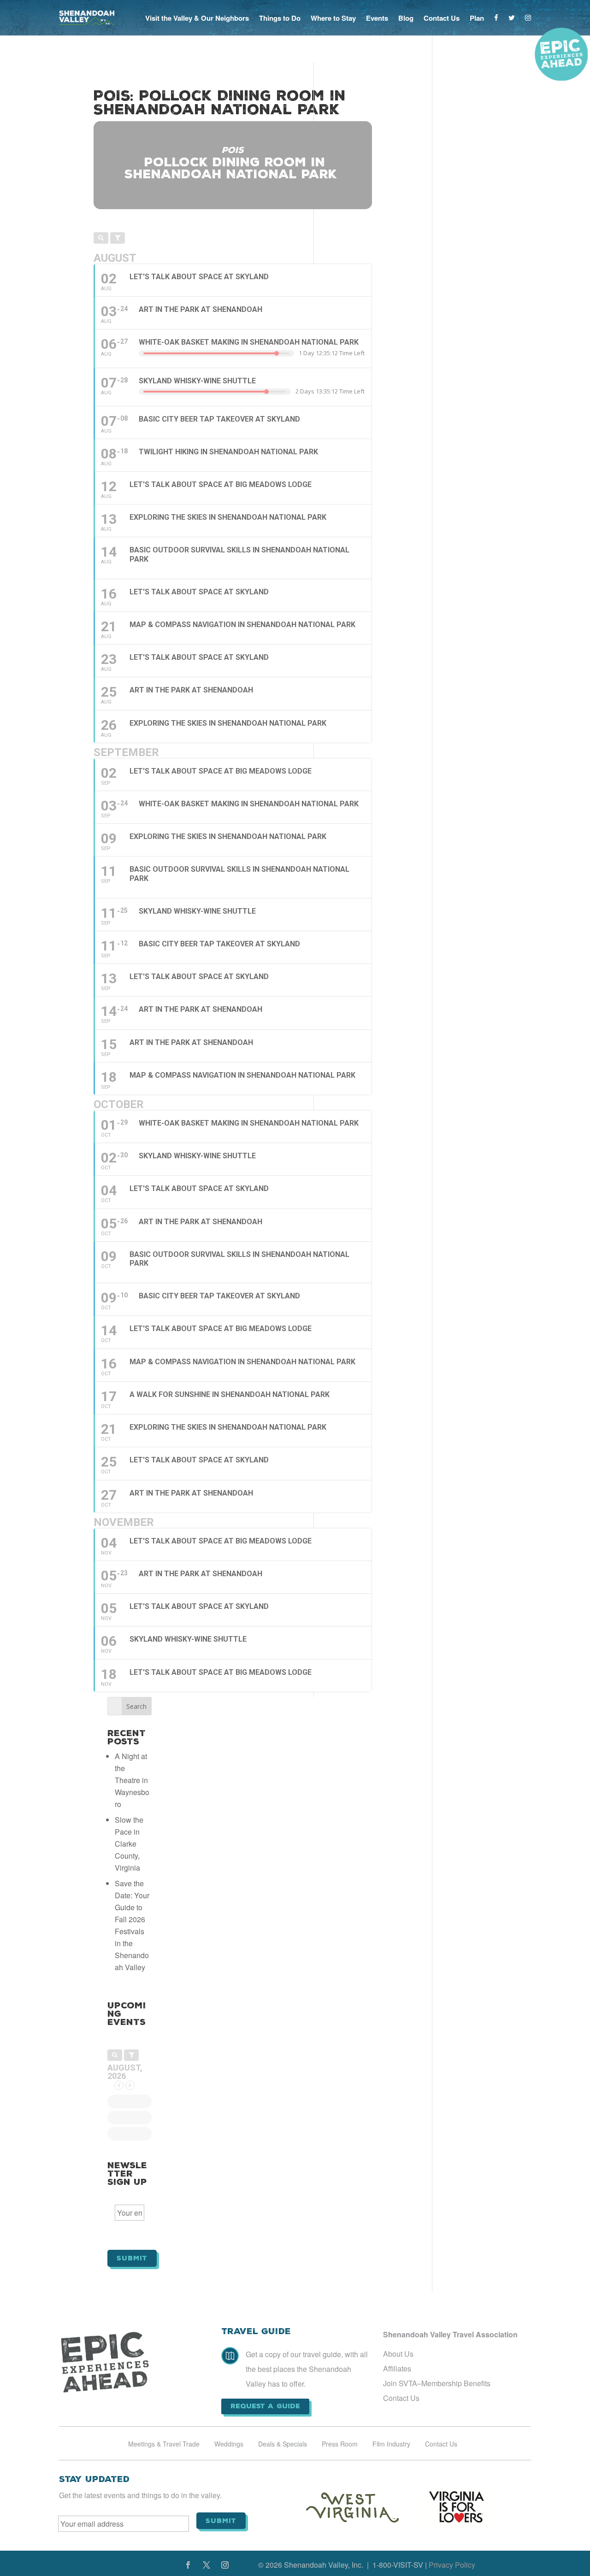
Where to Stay (333, 18)
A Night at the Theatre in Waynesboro (132, 1780)
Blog (406, 18)
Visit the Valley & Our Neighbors (197, 18)
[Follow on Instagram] (225, 2565)
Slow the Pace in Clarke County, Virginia (129, 1844)
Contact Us (442, 18)
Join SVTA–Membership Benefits (437, 2383)
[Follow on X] (206, 2565)
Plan (477, 18)
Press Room (340, 2444)
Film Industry (391, 2444)
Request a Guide (265, 2406)
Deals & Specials (283, 2444)
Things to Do (280, 18)
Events (377, 18)
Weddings (229, 2444)
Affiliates (397, 2368)
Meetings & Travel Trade (164, 2444)
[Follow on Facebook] (188, 2565)
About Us (398, 2354)
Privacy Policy (452, 2565)
